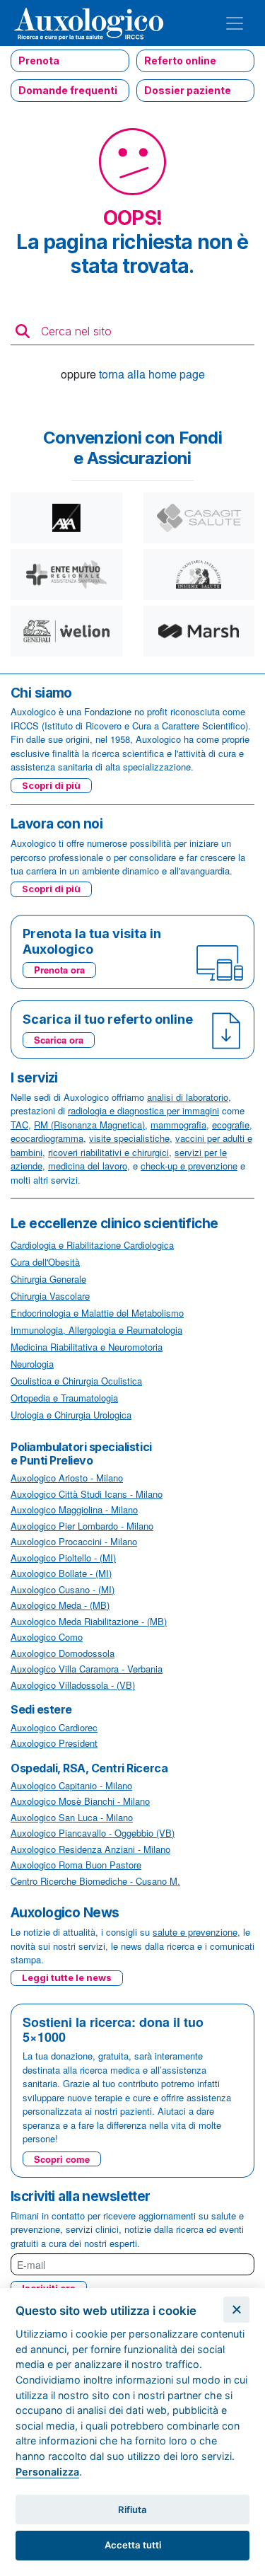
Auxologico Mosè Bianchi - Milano (80, 1801)
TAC (19, 1125)
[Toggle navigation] (235, 23)
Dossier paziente (188, 90)
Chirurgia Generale (48, 1279)
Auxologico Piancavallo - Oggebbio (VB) (93, 1833)
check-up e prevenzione (189, 1166)
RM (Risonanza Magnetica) (89, 1125)
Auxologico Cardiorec (54, 1727)
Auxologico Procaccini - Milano (74, 1541)
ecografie (231, 1125)
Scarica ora (59, 1040)
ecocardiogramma (47, 1138)
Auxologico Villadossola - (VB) (73, 1685)
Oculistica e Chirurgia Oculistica (76, 1381)
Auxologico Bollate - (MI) (61, 1573)
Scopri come (62, 2159)
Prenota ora (59, 970)
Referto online (180, 60)
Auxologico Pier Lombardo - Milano (82, 1526)
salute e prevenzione (195, 1932)
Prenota (39, 60)
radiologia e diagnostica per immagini (143, 1110)
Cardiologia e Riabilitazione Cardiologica (92, 1245)
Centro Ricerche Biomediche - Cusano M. (95, 1881)
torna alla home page (152, 374)
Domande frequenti (68, 90)
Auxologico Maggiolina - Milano (74, 1509)
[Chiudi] (236, 2310)
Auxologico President (54, 1743)
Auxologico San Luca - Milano (72, 1817)
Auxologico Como (47, 1637)
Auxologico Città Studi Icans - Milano (87, 1494)
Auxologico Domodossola (63, 1653)
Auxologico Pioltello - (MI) (63, 1558)
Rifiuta (132, 2509)
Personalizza (47, 2472)
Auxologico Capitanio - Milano (71, 1785)
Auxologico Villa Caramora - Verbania (87, 1669)
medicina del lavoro (88, 1166)
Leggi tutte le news (67, 1977)
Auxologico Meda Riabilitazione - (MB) (89, 1621)
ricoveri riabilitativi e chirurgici (108, 1152)
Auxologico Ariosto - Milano (67, 1478)
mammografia (178, 1125)
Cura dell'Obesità (45, 1262)
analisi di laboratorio (188, 1097)
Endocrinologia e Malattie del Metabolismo (97, 1313)
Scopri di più (51, 785)
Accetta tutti (133, 2545)
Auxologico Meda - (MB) (60, 1605)
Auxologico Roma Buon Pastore (76, 1865)
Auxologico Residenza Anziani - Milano (90, 1849)
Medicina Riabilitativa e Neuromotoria (87, 1347)
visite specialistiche (129, 1138)
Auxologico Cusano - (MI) (63, 1589)
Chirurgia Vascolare (50, 1296)
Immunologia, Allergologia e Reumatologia (96, 1330)
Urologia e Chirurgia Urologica (71, 1415)
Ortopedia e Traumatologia (64, 1398)
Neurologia (32, 1364)
